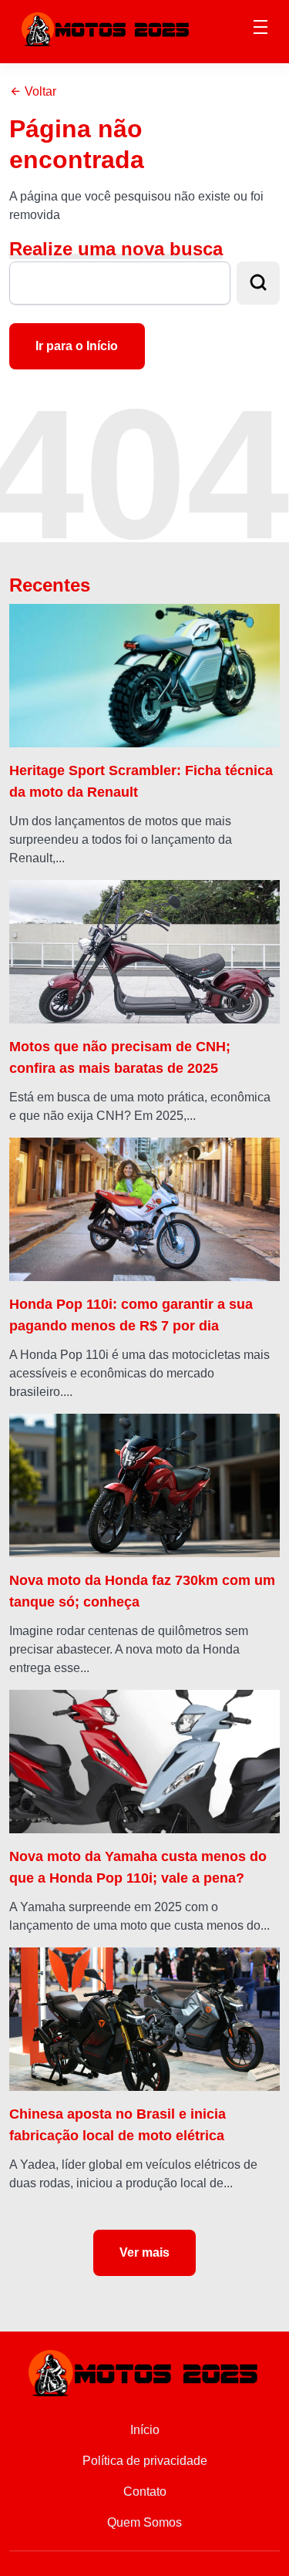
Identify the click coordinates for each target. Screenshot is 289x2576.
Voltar (39, 91)
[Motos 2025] (106, 28)
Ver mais (144, 2252)
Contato (145, 2492)
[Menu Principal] (260, 29)
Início (145, 2430)
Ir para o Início (77, 346)
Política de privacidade (145, 2461)
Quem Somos (144, 2522)
